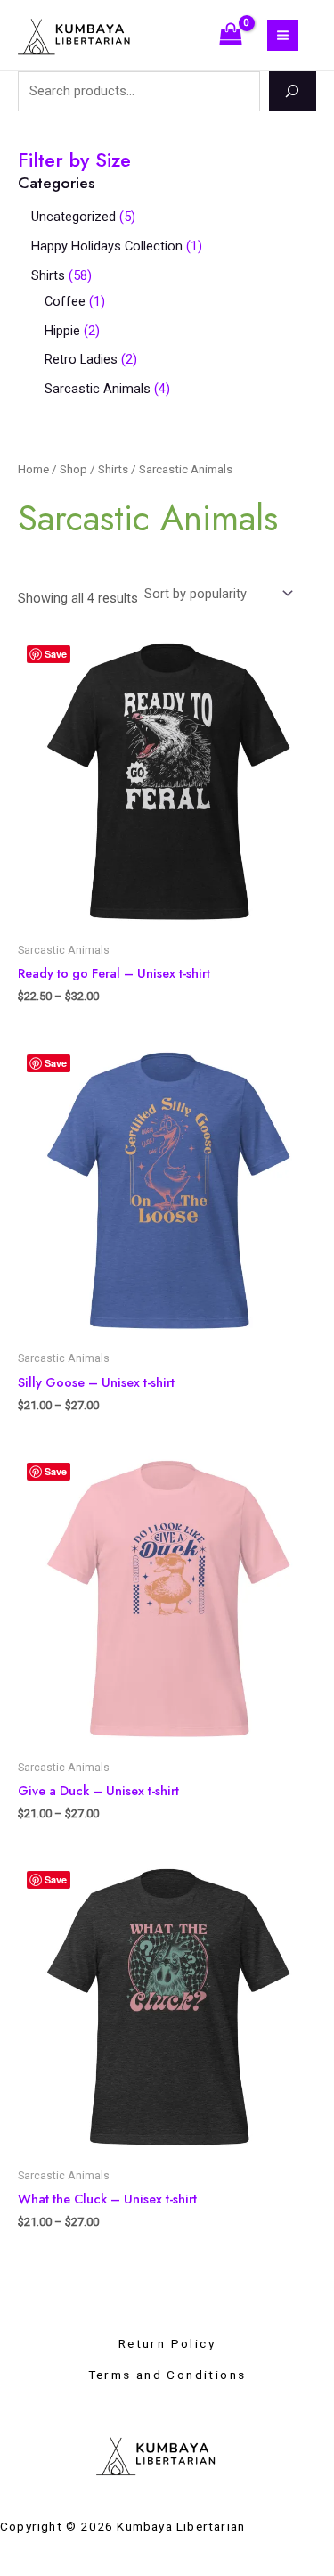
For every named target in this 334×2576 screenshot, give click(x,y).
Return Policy (167, 2343)
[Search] (293, 91)
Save (56, 654)
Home (33, 469)
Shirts (113, 469)
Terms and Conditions (167, 2375)
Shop (73, 469)
